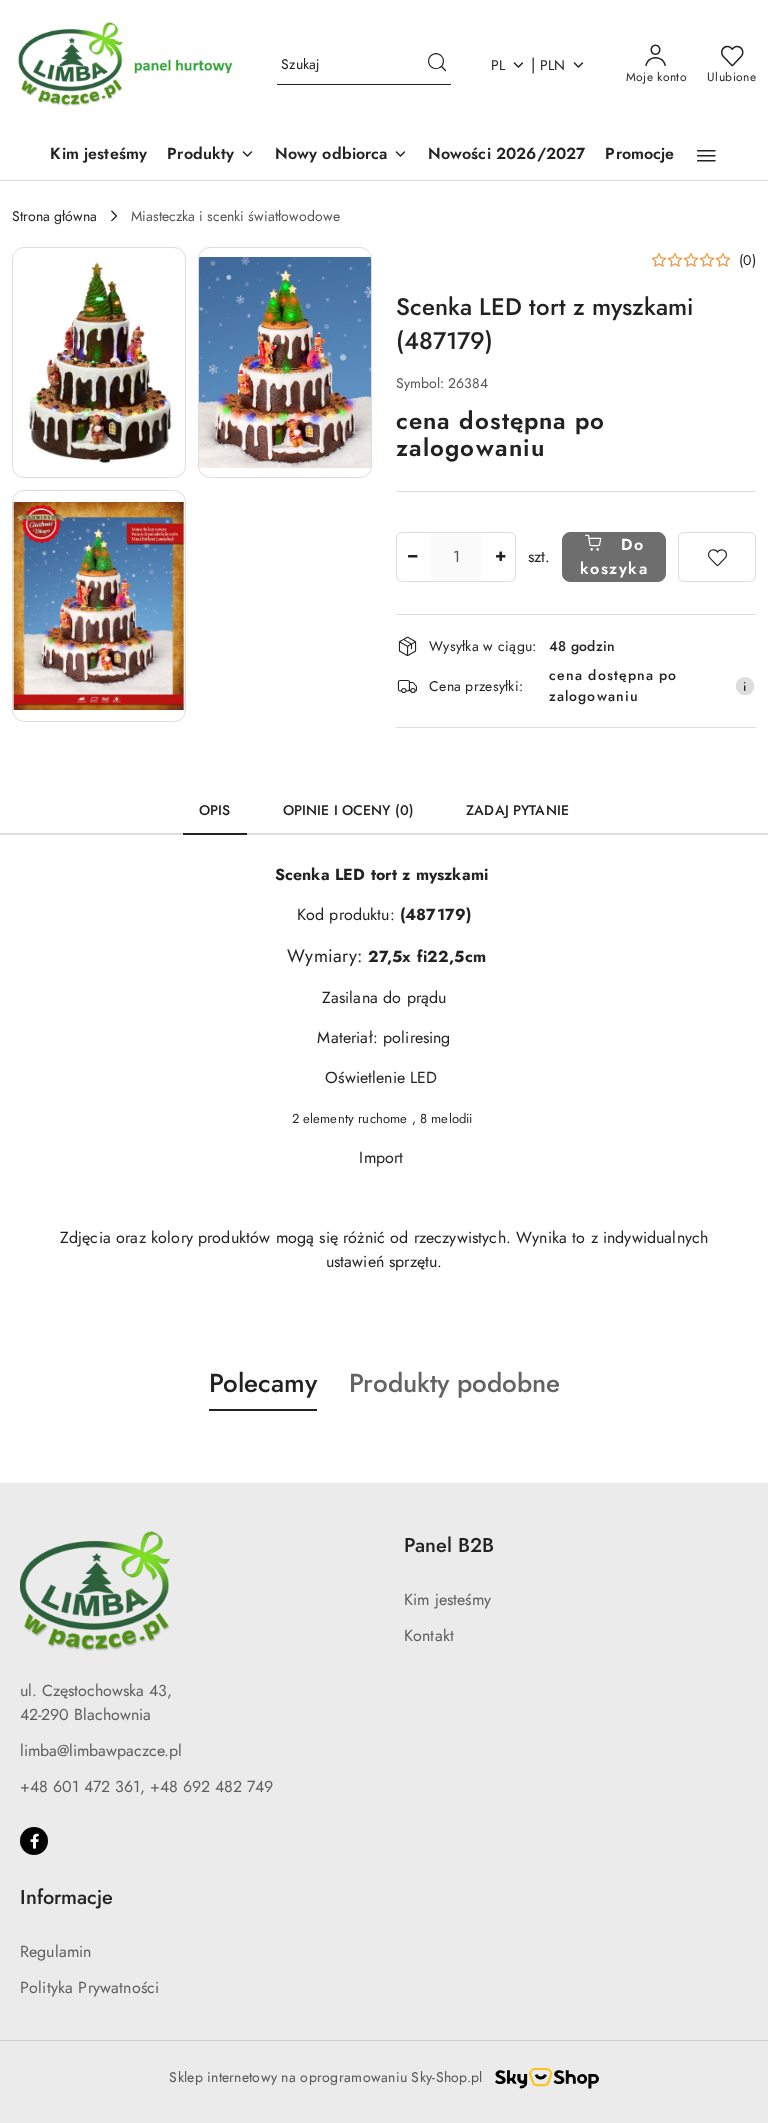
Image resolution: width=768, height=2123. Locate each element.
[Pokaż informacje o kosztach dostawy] (745, 686)
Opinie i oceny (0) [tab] (349, 810)
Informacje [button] (66, 1897)
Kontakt (429, 1635)
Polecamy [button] (263, 1383)
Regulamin (55, 1951)
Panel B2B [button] (449, 1545)
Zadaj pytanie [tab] (517, 810)
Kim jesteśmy (447, 1599)
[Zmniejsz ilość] (412, 557)
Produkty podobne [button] (454, 1383)
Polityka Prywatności (89, 1987)
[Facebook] (34, 1841)
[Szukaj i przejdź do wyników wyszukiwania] (437, 65)
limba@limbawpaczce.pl (101, 1750)
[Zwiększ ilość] (500, 557)
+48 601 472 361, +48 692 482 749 (146, 1786)
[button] (210, 155)
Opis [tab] (215, 810)
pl (498, 65)
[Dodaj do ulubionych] (717, 557)
